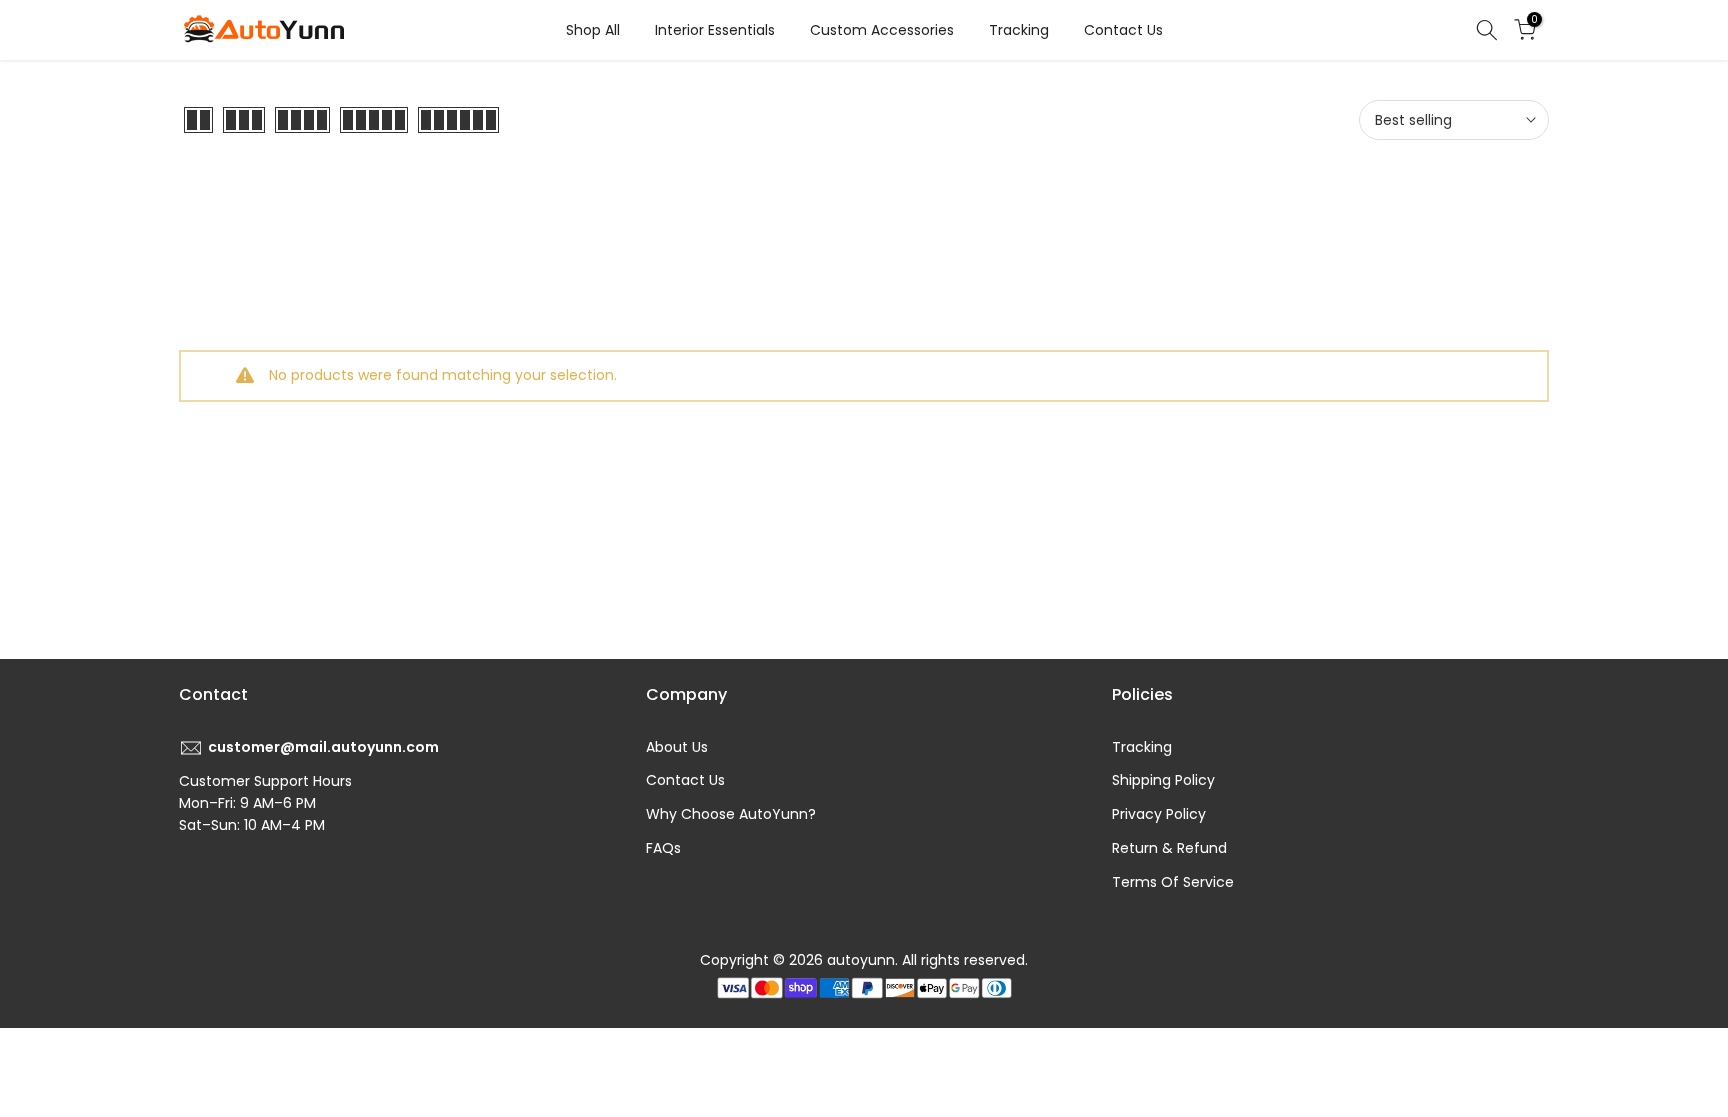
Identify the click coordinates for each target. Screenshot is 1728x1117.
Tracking (1019, 30)
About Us (677, 747)
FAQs (663, 848)
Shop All (593, 30)
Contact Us (1123, 30)
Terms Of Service (1173, 882)
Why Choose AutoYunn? (731, 814)
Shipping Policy (1163, 780)
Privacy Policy (1159, 814)
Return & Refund (1169, 848)
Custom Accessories (882, 30)
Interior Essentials (715, 30)
